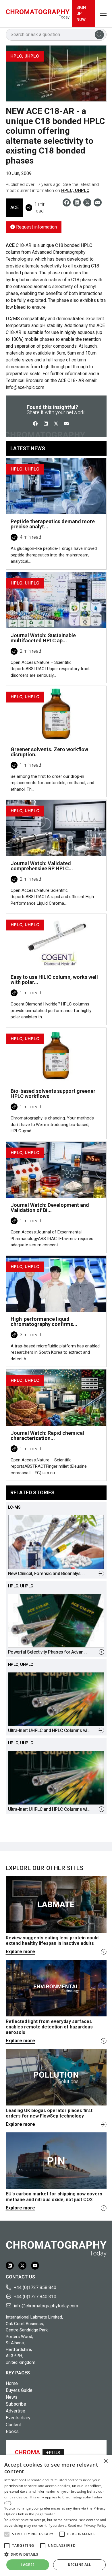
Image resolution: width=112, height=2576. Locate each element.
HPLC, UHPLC (75, 190)
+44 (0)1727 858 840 (35, 2287)
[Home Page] (38, 14)
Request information (36, 227)
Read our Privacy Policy (87, 2525)
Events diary (18, 2418)
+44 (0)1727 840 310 (35, 2297)
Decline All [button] (79, 2565)
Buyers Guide (19, 2390)
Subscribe (16, 2404)
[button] (7, 2534)
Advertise (16, 2411)
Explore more (20, 1952)
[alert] (56, 2516)
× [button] (106, 2461)
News (12, 2397)
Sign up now (81, 13)
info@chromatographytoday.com (46, 2306)
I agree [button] (28, 2565)
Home (12, 2383)
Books (12, 2432)
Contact (13, 2425)
